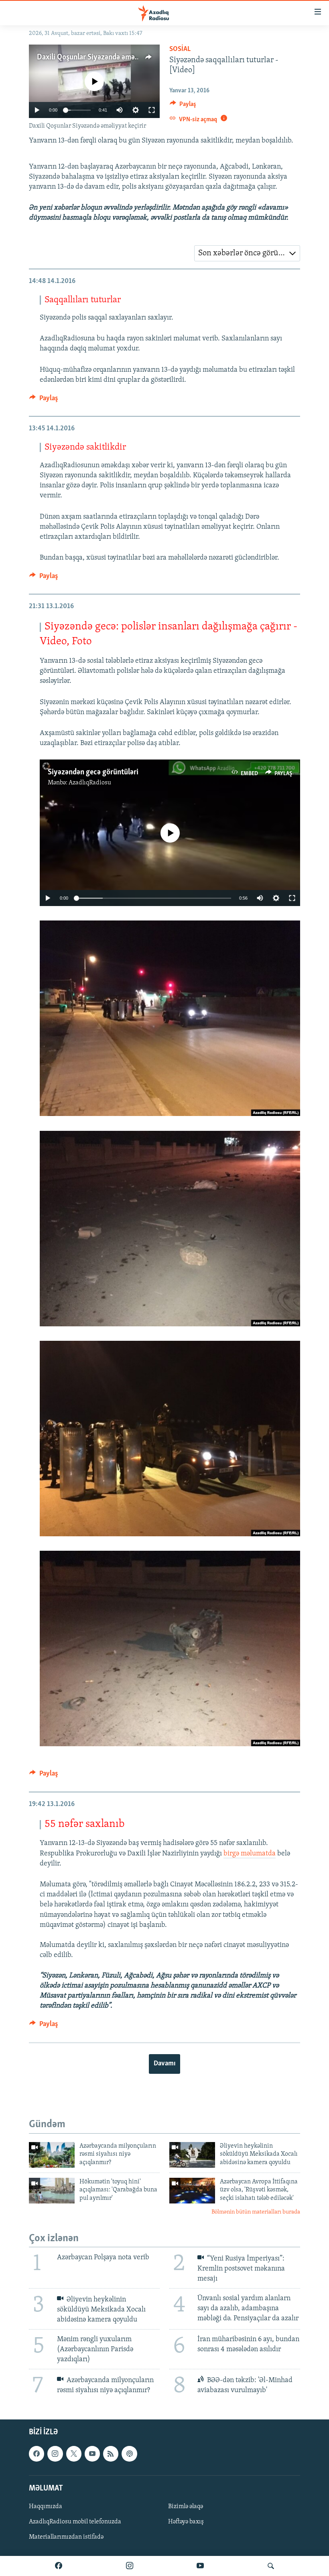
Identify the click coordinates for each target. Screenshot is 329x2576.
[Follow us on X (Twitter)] (74, 2454)
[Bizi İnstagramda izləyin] (130, 2566)
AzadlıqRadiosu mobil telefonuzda (75, 2522)
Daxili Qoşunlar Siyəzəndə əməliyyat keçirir (106, 57)
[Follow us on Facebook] (37, 2454)
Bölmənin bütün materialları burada (256, 2212)
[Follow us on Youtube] (92, 2454)
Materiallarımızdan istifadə (66, 2537)
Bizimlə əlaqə (186, 2507)
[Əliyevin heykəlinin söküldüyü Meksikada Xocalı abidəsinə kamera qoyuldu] (192, 2155)
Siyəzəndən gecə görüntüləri (93, 772)
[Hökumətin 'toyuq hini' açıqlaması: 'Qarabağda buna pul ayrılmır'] (52, 2191)
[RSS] (111, 2454)
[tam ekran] (152, 110)
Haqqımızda (46, 2507)
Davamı (164, 2064)
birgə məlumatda (250, 1854)
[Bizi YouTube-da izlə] (200, 2566)
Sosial (180, 49)
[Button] (183, 106)
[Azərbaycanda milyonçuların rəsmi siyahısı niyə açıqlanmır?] (52, 2155)
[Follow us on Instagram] (55, 2454)
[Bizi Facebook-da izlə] (59, 2566)
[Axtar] (271, 2566)
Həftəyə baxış (186, 2522)
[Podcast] (129, 2454)
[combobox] (247, 253)
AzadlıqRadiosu (90, 783)
